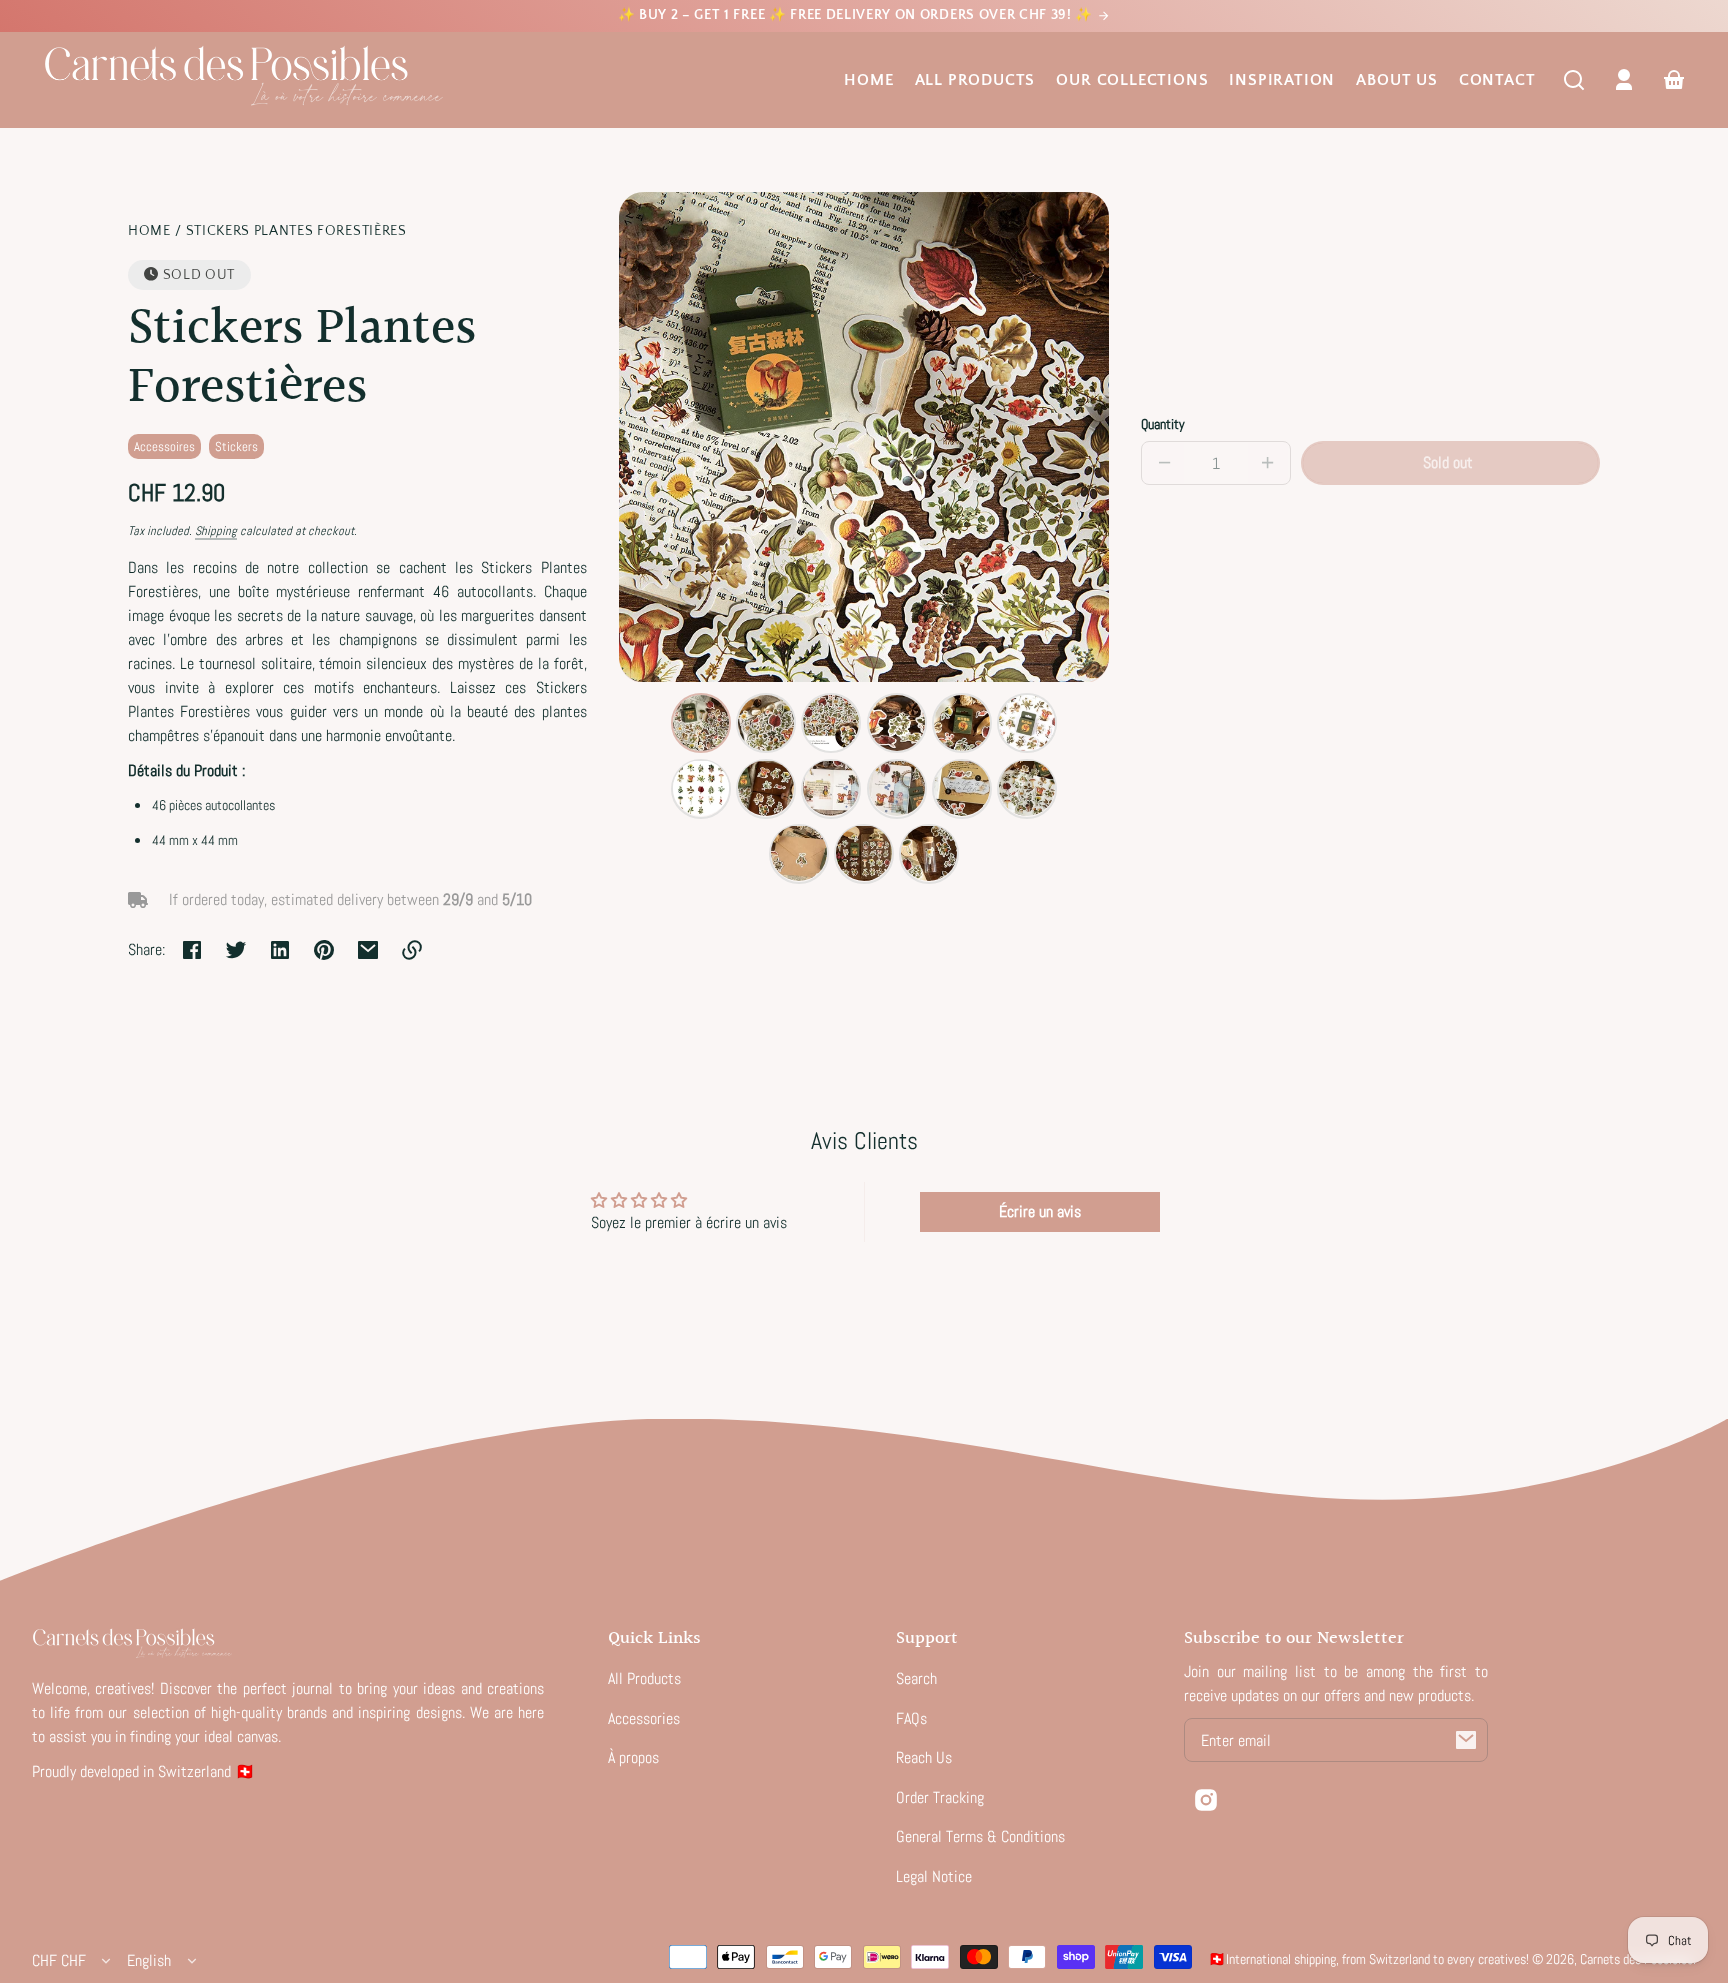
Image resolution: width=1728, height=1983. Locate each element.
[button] (1574, 80)
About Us (1396, 80)
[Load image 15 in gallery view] (929, 853)
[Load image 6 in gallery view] (1027, 723)
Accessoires (164, 446)
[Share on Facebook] (192, 950)
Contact (1497, 80)
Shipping (216, 531)
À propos (633, 1757)
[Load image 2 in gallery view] (766, 723)
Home (868, 80)
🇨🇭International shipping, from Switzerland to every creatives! (1368, 1959)
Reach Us (924, 1757)
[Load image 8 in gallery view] (766, 788)
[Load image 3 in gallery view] (831, 723)
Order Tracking (940, 1797)
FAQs (911, 1718)
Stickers (236, 446)
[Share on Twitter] (236, 950)
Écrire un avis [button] (1040, 1211)
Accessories (644, 1718)
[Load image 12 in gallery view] (1027, 788)
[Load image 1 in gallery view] (701, 723)
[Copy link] (412, 950)
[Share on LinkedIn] (280, 950)
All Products (975, 80)
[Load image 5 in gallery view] (962, 723)
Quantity (1163, 424)
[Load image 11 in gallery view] (962, 788)
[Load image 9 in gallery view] (831, 788)
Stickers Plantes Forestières (296, 231)
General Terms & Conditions (980, 1836)
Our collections (1132, 80)
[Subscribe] (1466, 1740)
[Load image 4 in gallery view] (897, 723)
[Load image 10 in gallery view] (897, 788)
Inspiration (1282, 80)
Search (916, 1678)
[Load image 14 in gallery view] (864, 853)
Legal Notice (934, 1876)
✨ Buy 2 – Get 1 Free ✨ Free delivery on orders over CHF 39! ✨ (857, 15)
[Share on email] (368, 950)
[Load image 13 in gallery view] (799, 853)
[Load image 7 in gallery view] (701, 788)
